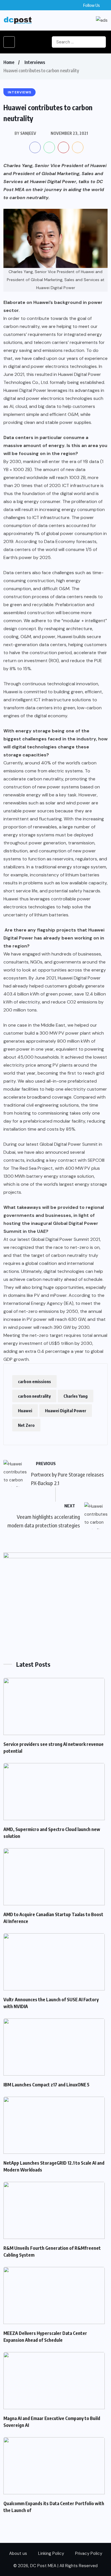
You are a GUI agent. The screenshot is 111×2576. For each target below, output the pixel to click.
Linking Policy (51, 2553)
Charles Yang (76, 1396)
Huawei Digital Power (66, 1411)
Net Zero (26, 1425)
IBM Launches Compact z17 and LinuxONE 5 (46, 2085)
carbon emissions (34, 1381)
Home (9, 62)
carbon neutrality (34, 1396)
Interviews (35, 62)
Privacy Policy (89, 2553)
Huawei (25, 1411)
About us (18, 2553)
